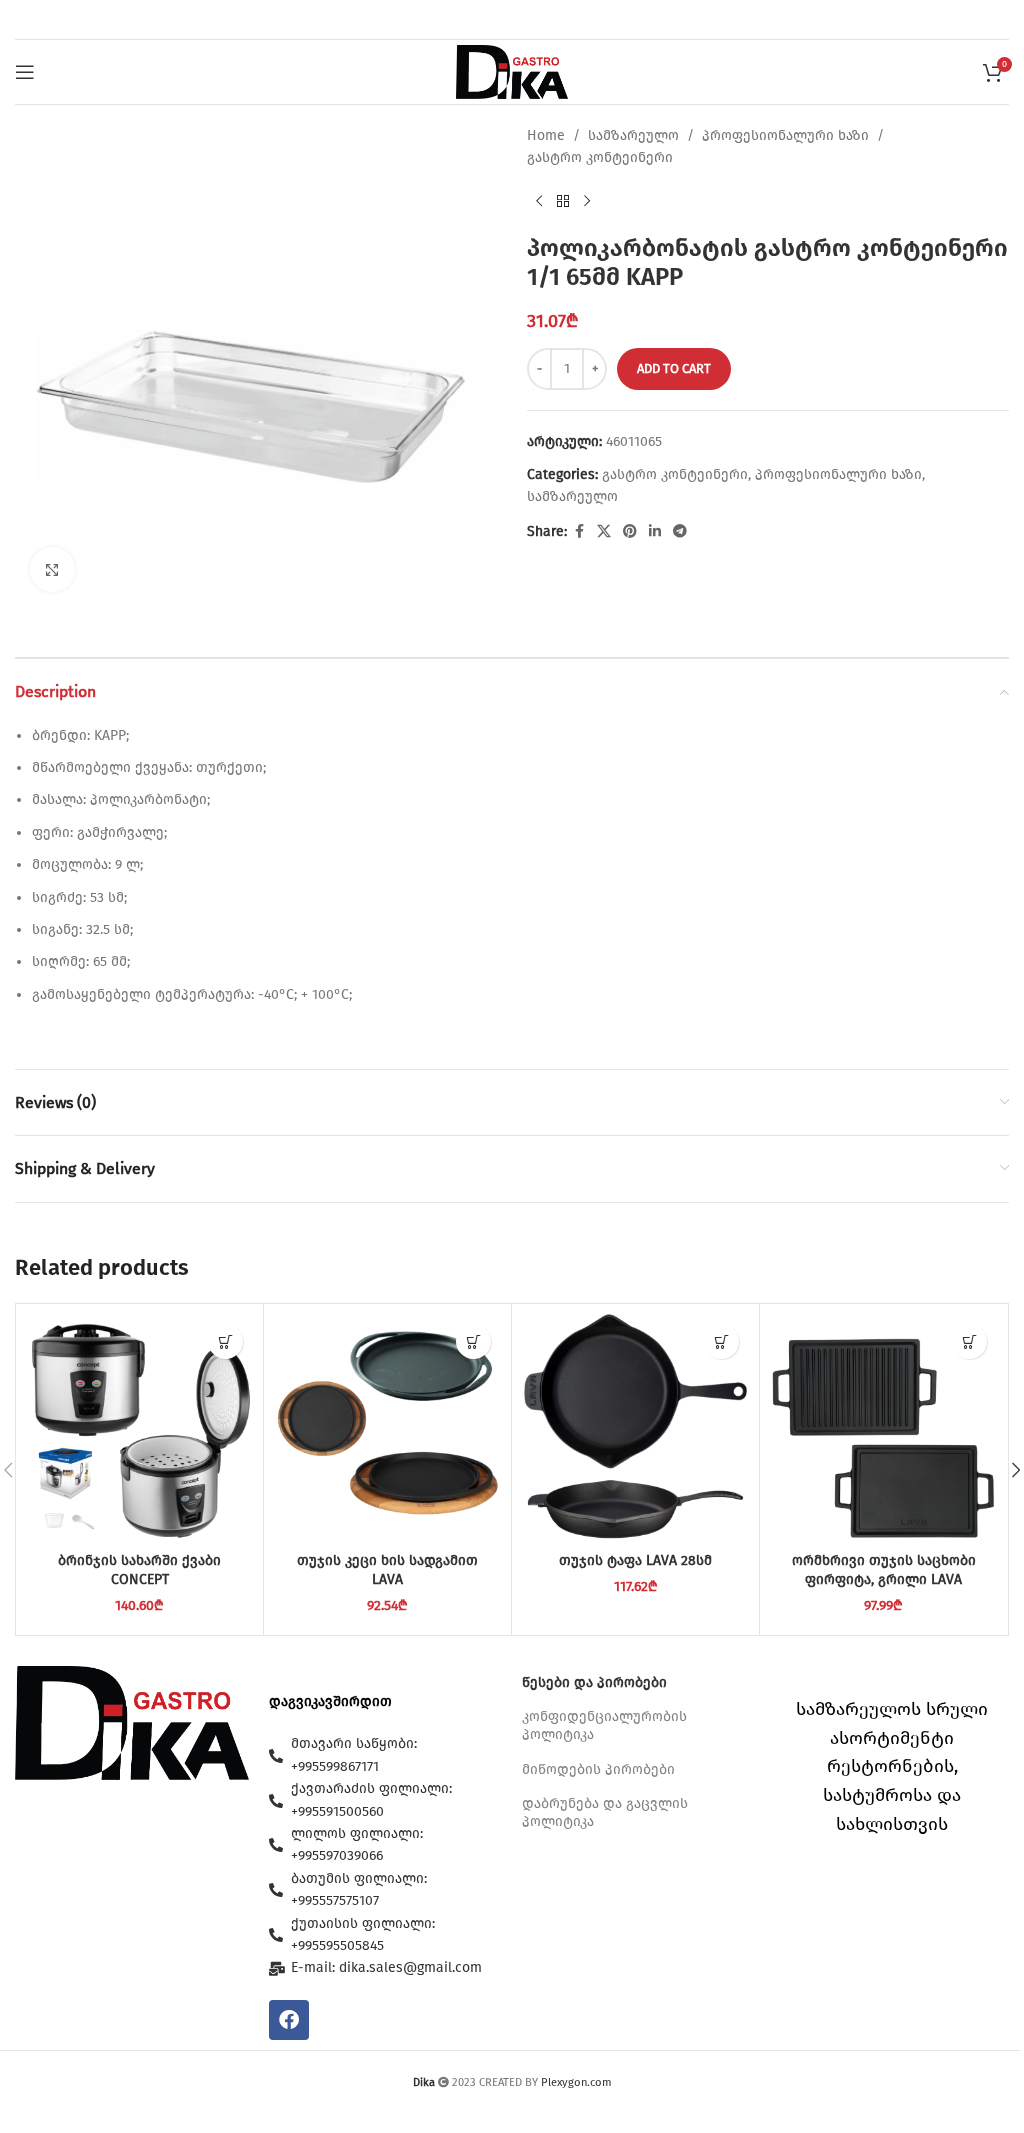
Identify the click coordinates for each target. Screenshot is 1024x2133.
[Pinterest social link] (630, 532)
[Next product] (587, 202)
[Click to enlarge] (52, 569)
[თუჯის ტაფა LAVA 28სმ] (635, 1427)
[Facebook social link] (579, 532)
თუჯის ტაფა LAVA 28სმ (635, 1560)
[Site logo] (512, 71)
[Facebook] (289, 2020)
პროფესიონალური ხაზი (785, 135)
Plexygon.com (576, 2082)
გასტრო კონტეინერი (600, 157)
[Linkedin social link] (655, 532)
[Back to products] (563, 202)
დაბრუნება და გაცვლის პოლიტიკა (605, 1812)
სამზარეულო (633, 135)
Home (546, 135)
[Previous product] (539, 202)
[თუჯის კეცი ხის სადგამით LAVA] (387, 1427)
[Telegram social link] (680, 532)
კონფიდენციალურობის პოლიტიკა (604, 1725)
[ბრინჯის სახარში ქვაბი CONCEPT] (139, 1427)
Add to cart (674, 368)
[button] (225, 1341)
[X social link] (604, 532)
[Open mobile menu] (25, 72)
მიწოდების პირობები (598, 1769)
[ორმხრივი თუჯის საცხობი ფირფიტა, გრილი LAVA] (883, 1427)
